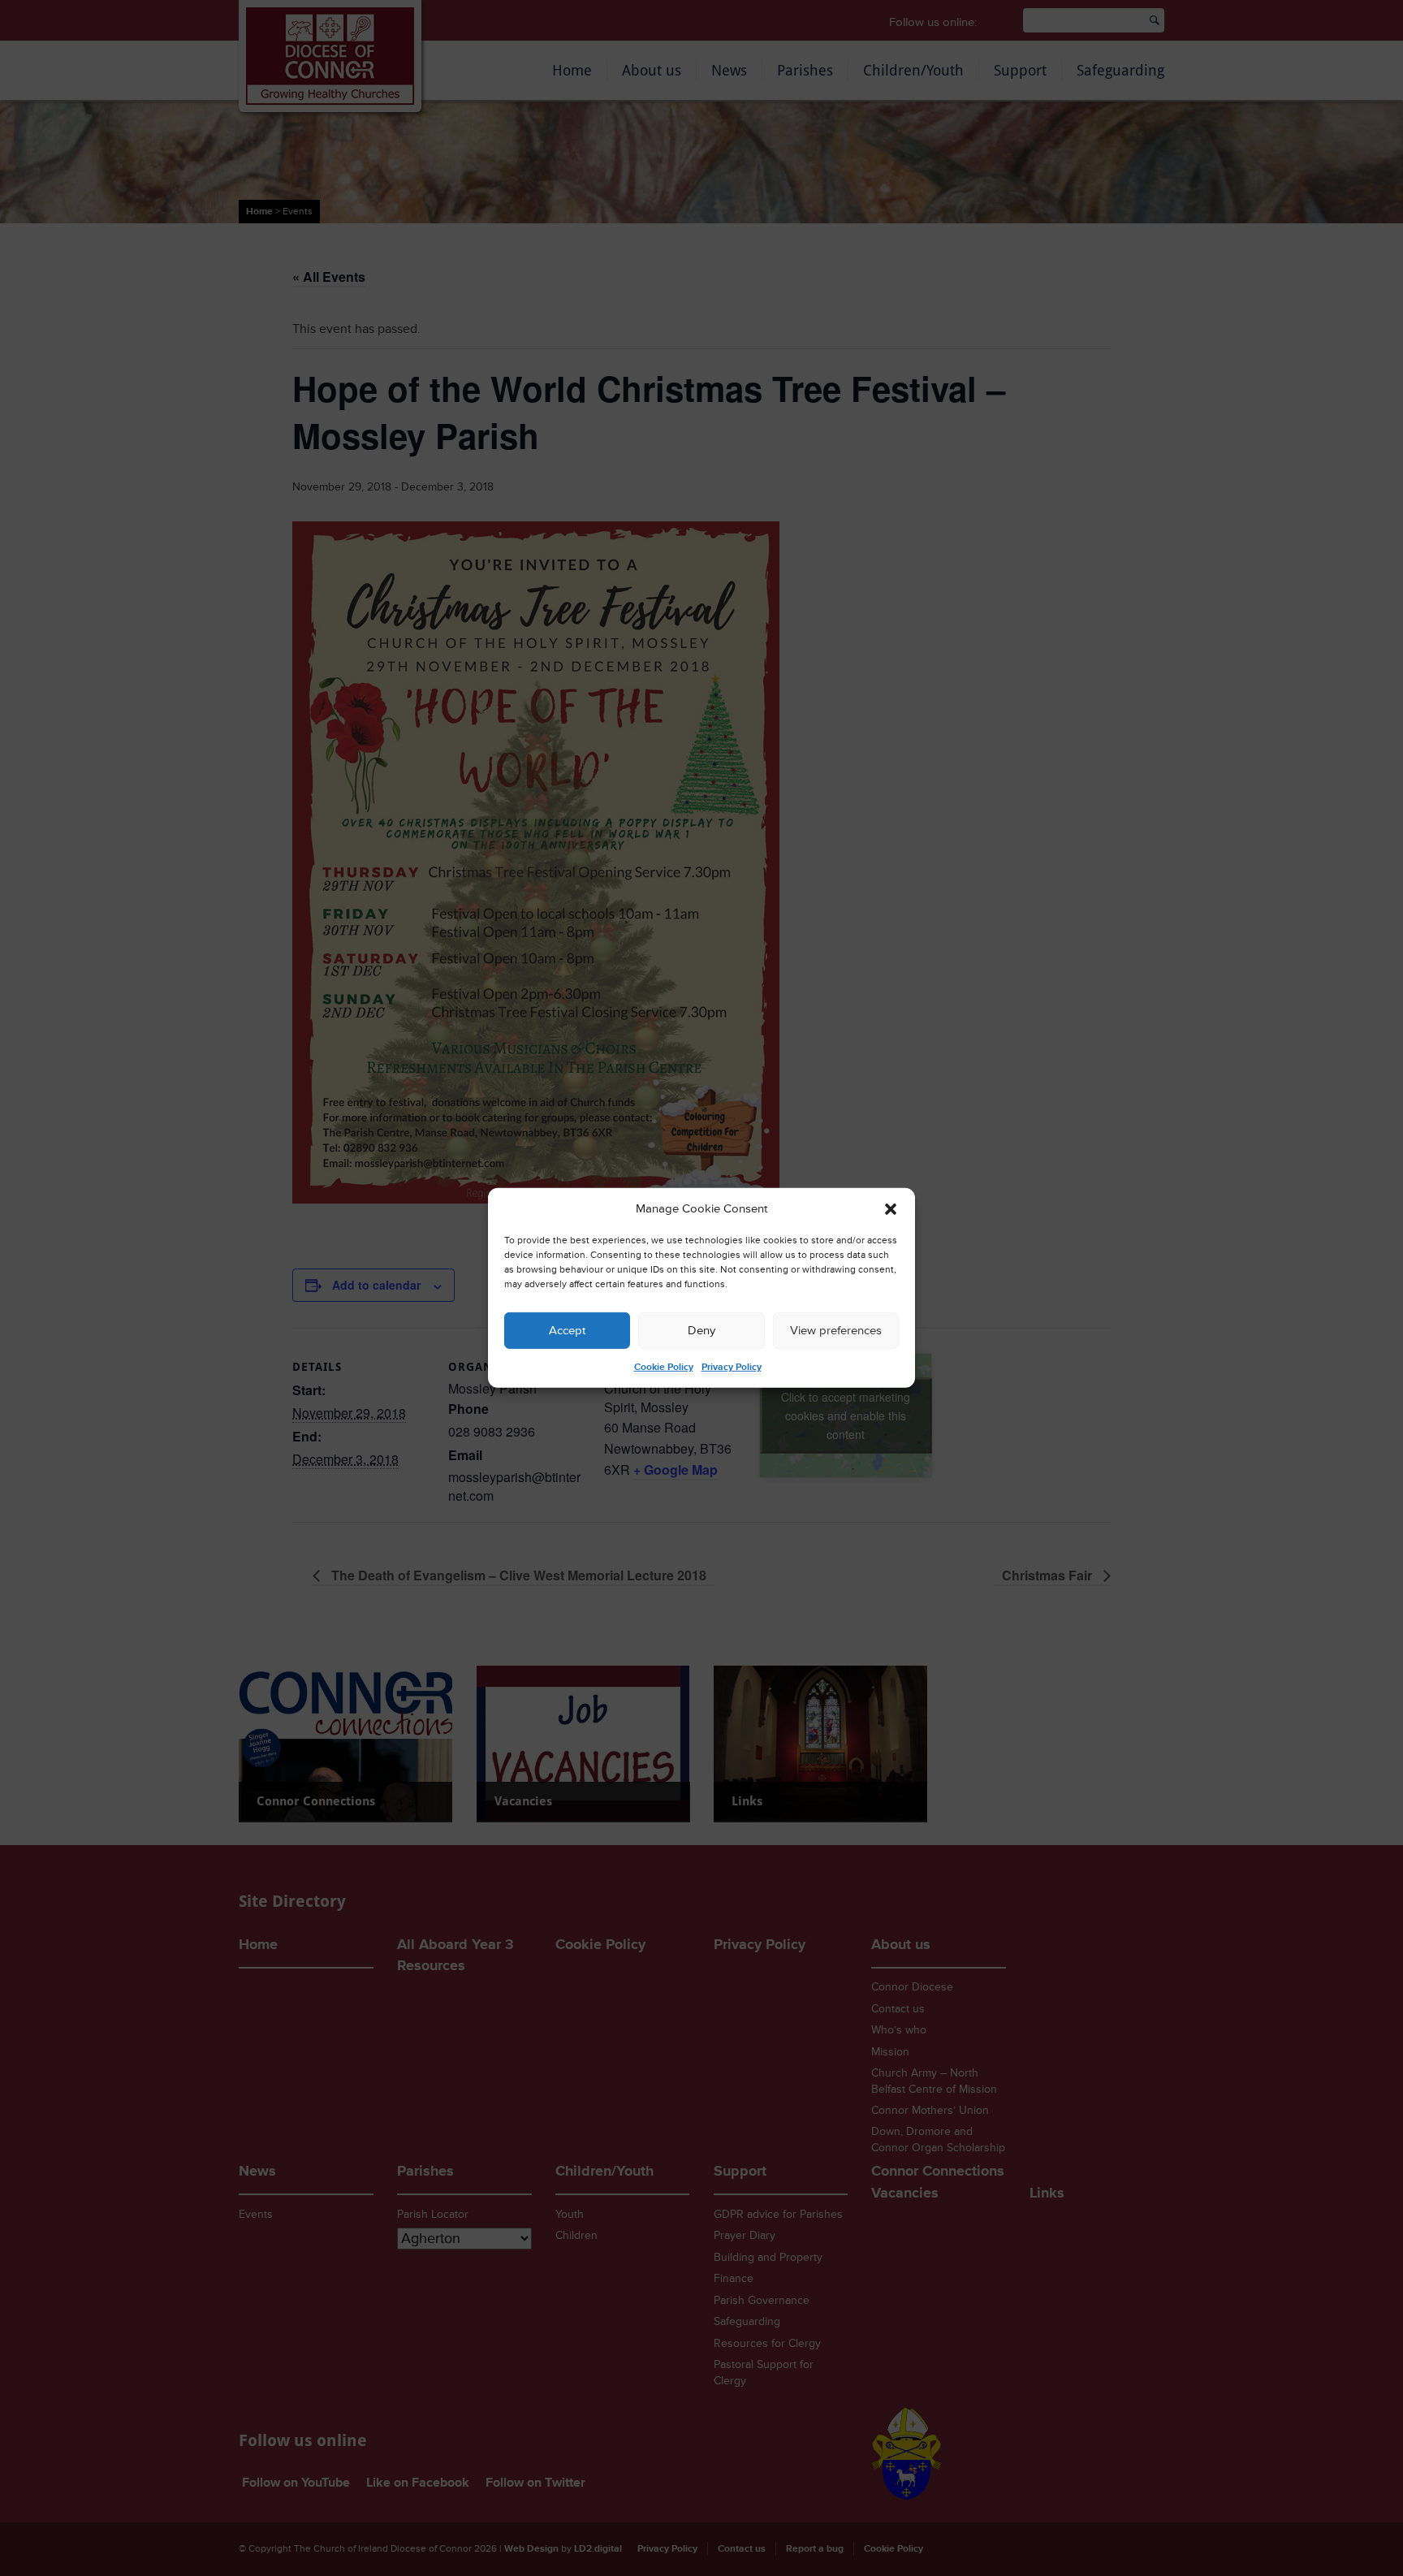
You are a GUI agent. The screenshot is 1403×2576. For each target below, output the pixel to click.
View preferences (836, 1331)
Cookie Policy (664, 1367)
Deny (701, 1331)
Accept (567, 1331)
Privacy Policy (732, 1367)
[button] (891, 1209)
